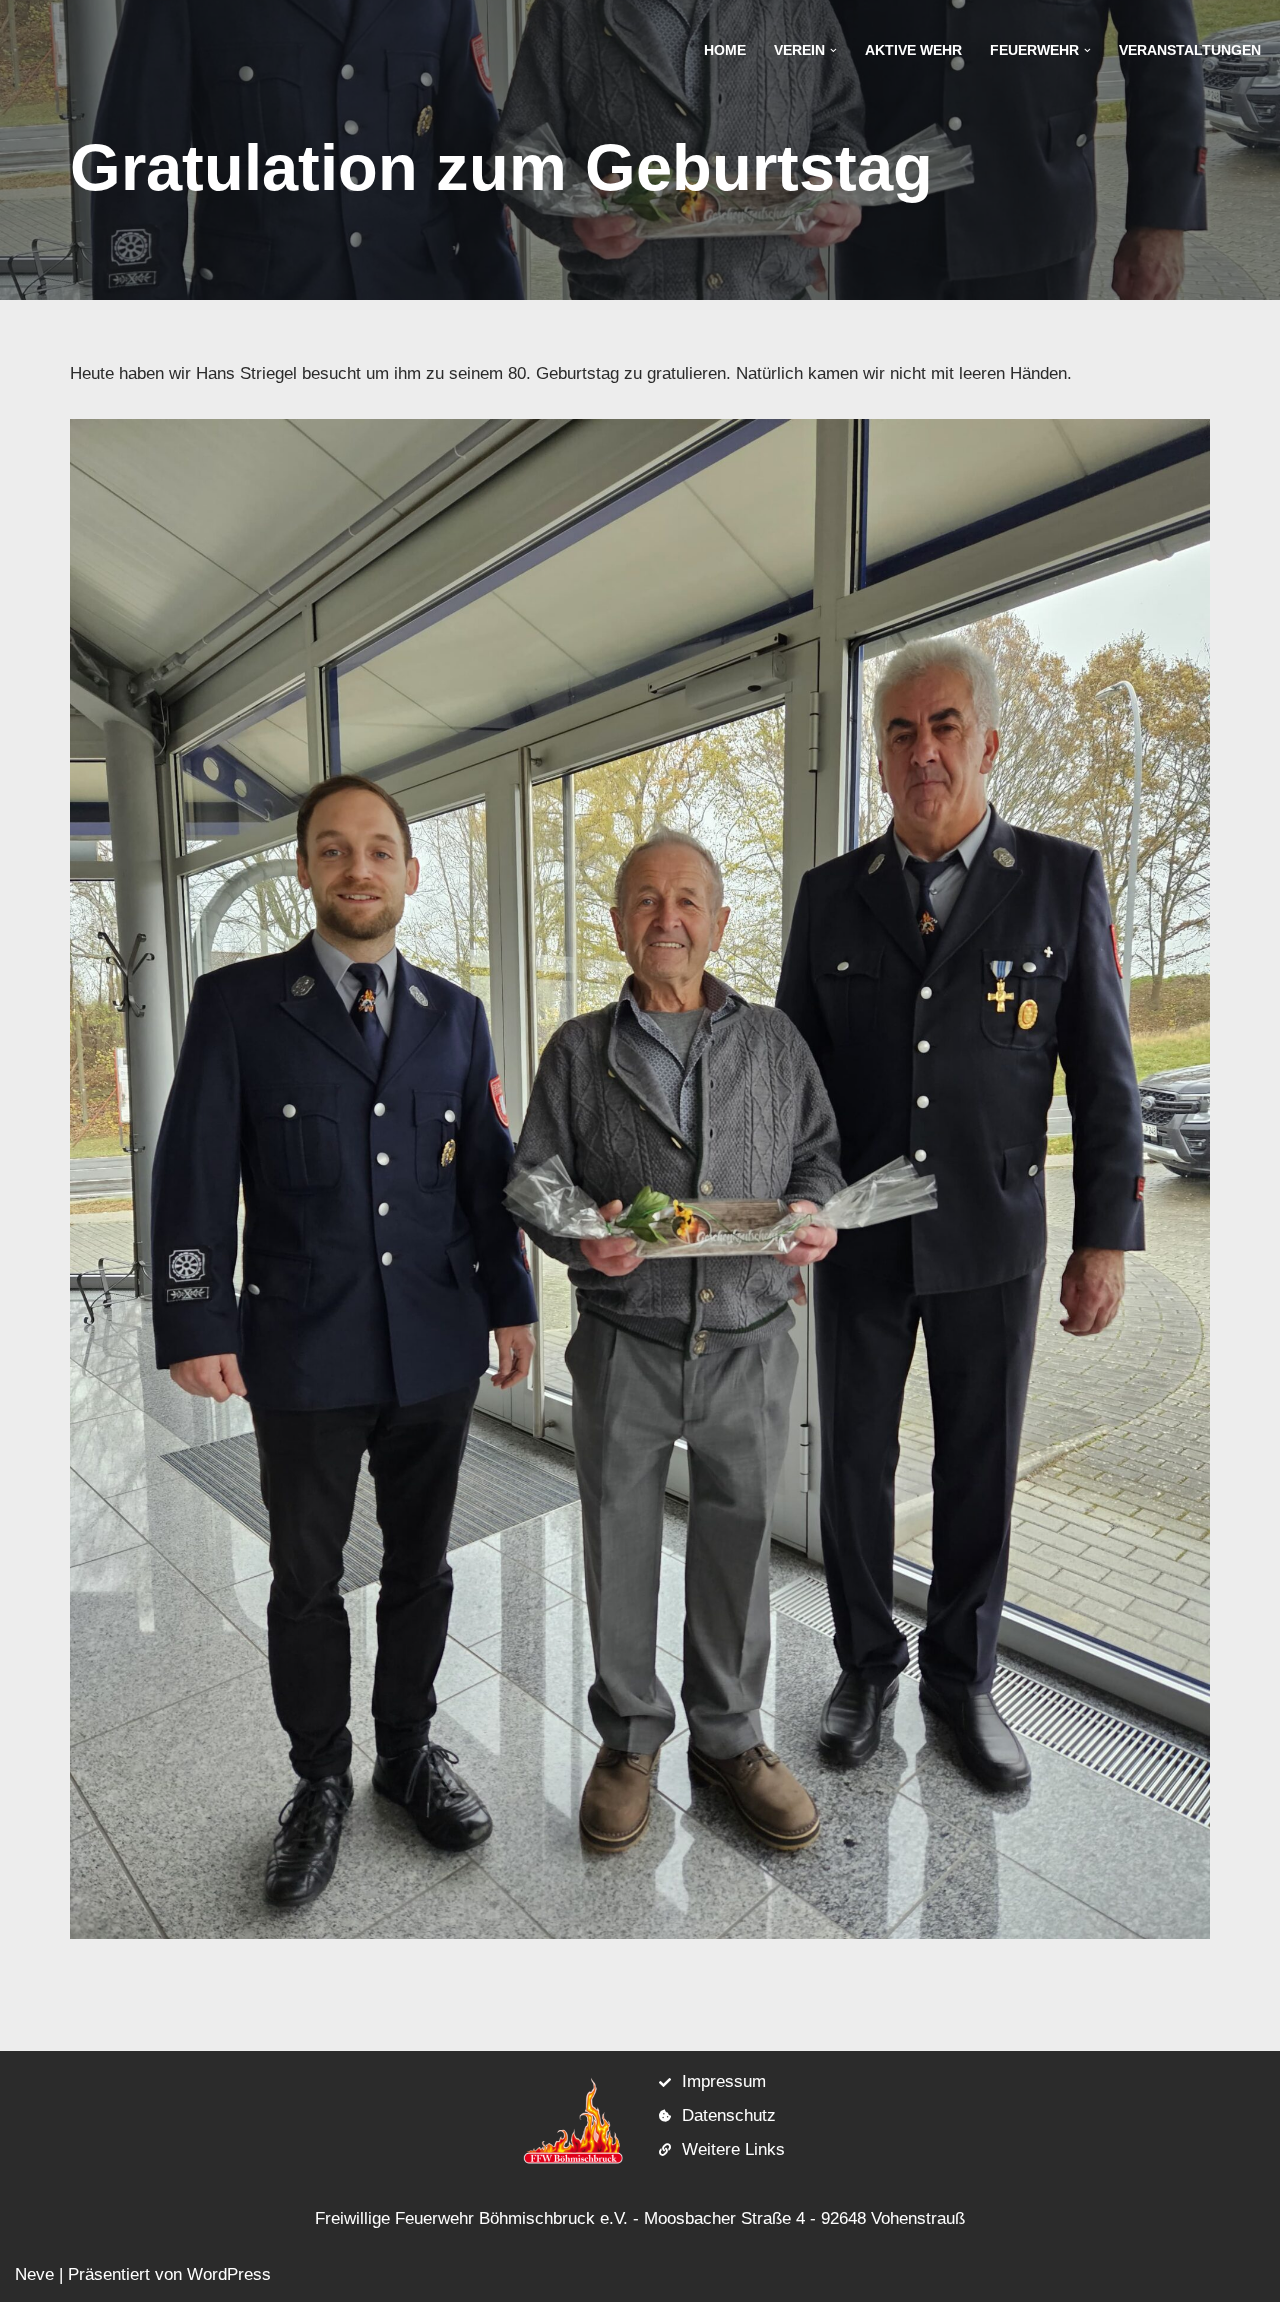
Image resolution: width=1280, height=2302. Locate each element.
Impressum (724, 2081)
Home (725, 50)
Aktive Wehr (913, 50)
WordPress (229, 2274)
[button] (833, 50)
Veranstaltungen (1190, 50)
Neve (34, 2274)
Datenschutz (729, 2115)
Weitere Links (733, 2149)
